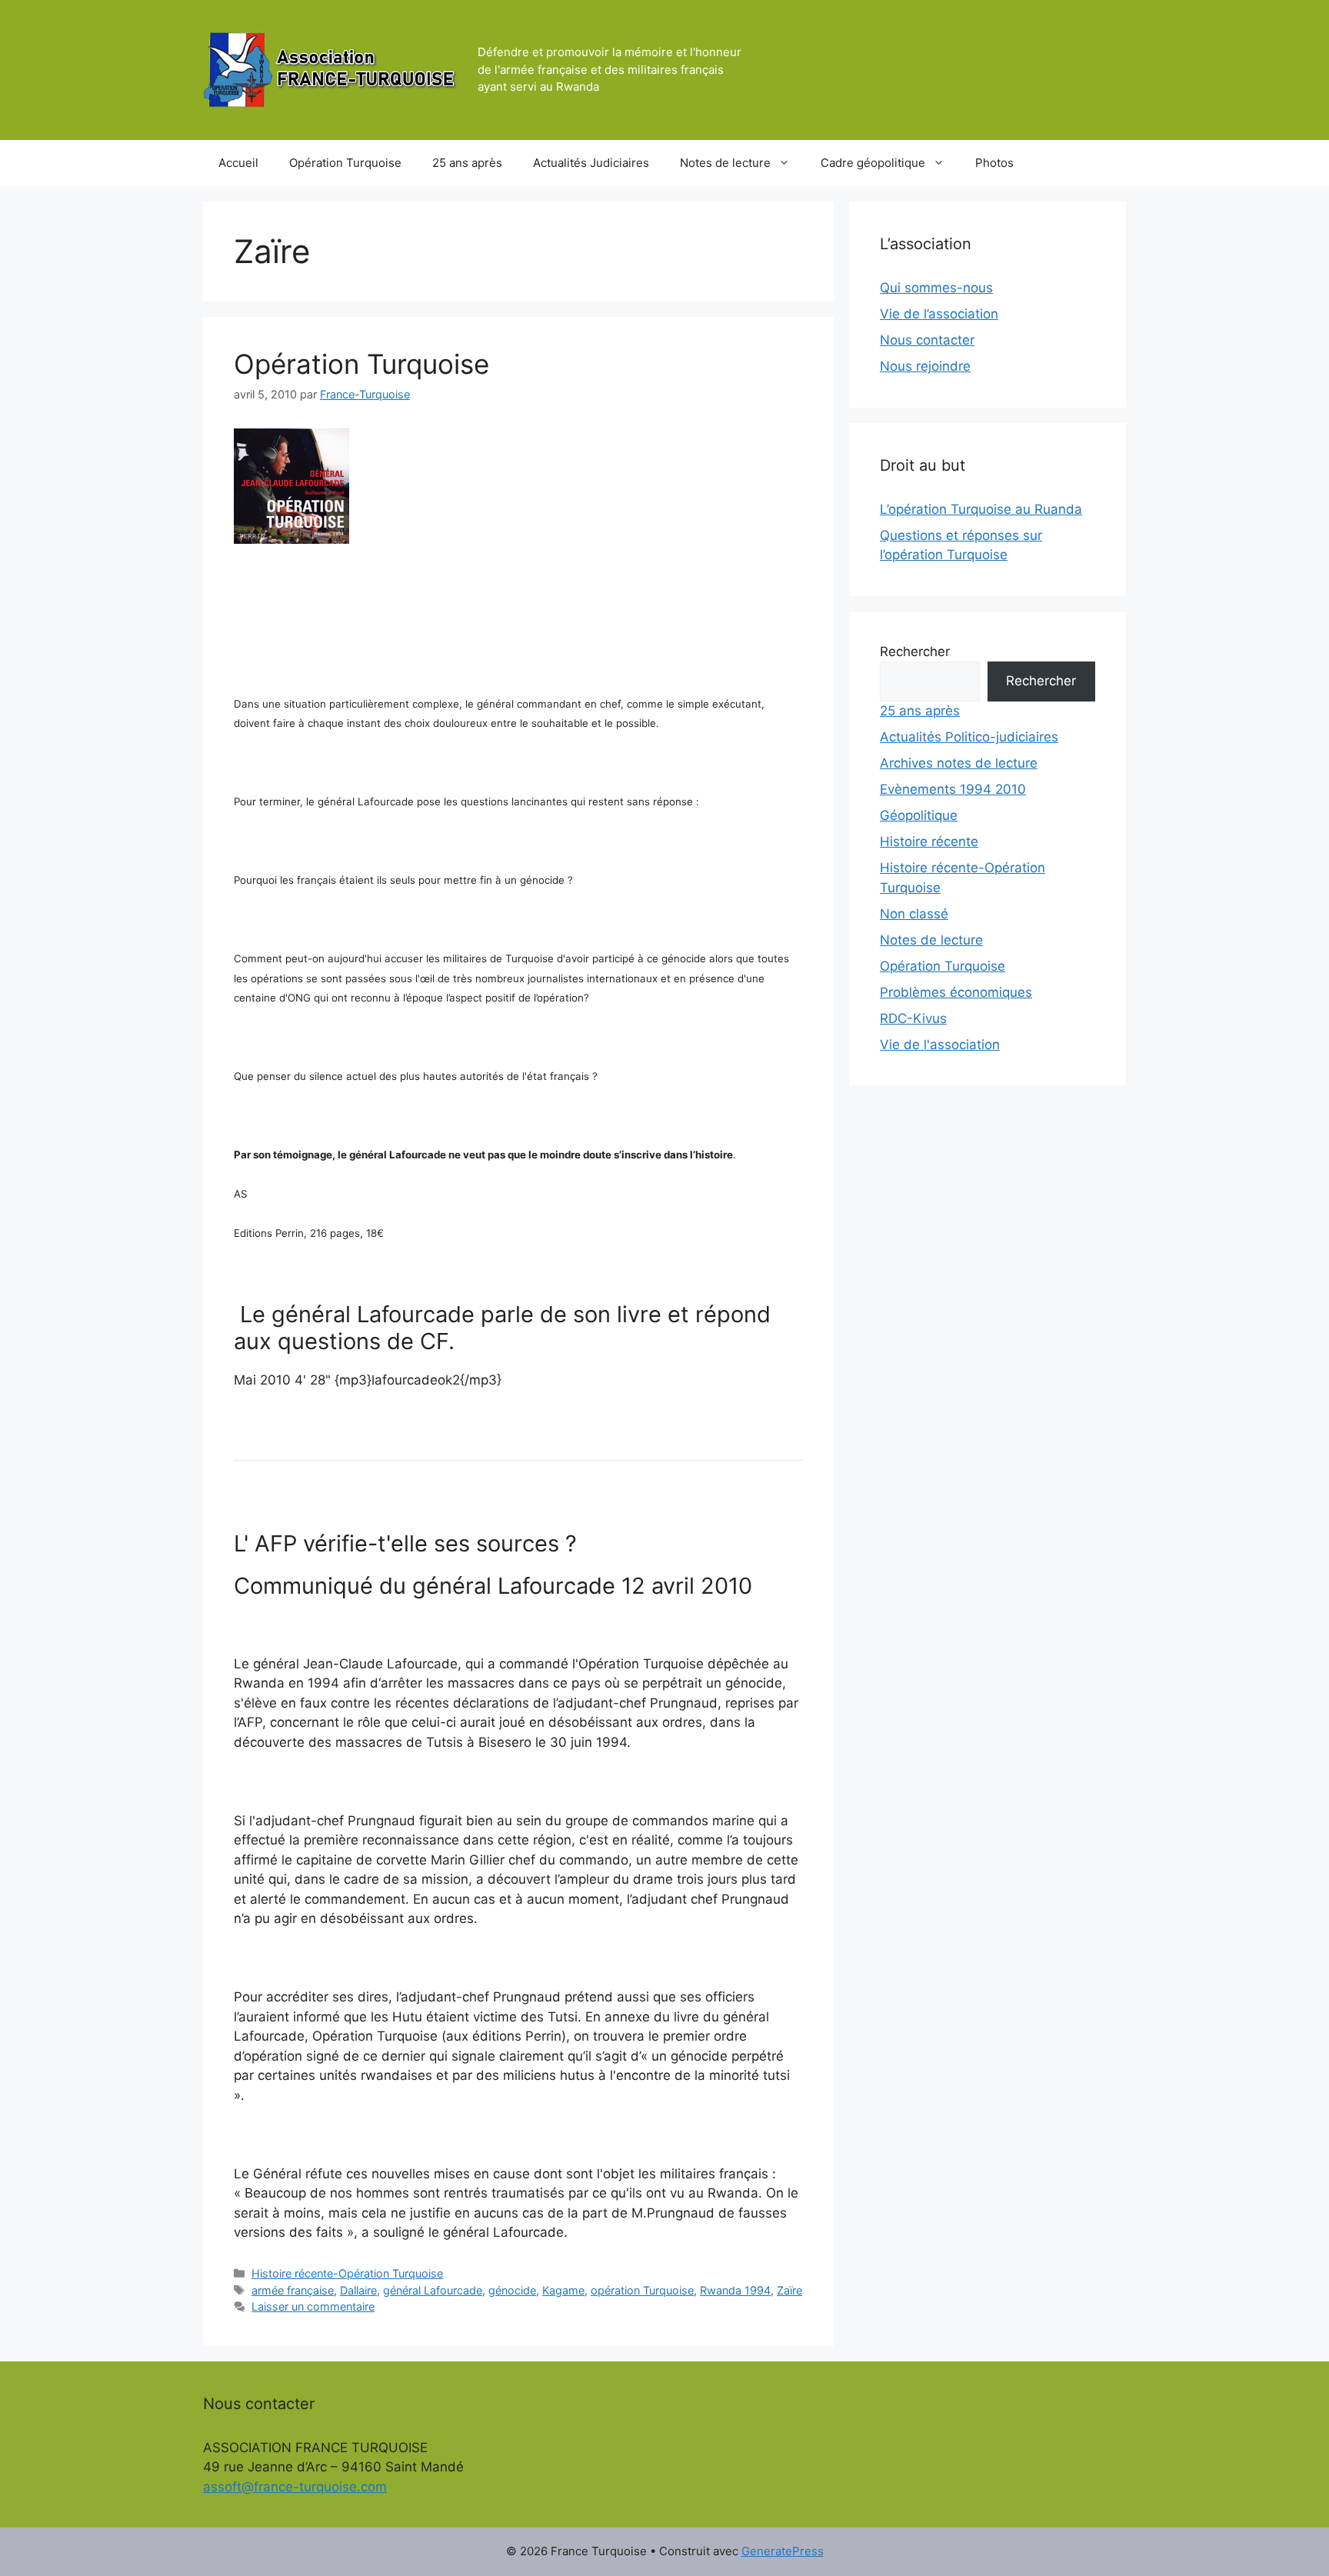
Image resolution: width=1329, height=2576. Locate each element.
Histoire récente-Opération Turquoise (347, 2273)
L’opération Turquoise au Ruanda (981, 509)
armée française (293, 2290)
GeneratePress (783, 2551)
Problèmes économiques (956, 992)
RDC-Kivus (913, 1018)
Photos (994, 163)
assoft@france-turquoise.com (295, 2487)
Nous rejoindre (925, 366)
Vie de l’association (939, 314)
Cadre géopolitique (873, 163)
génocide (512, 2290)
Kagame (563, 2290)
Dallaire (358, 2290)
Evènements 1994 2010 (953, 789)
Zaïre (789, 2290)
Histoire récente (929, 841)
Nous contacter (927, 340)
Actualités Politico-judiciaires (969, 737)
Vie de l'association (940, 1045)
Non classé (914, 914)
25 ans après (467, 163)
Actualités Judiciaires (591, 163)
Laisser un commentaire (313, 2306)
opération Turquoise (642, 2290)
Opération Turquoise (345, 163)
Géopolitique (919, 815)
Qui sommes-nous (936, 288)
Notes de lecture (725, 163)
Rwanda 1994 (735, 2290)
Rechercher (915, 651)
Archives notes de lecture (959, 763)
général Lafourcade (433, 2290)
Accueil (238, 163)
